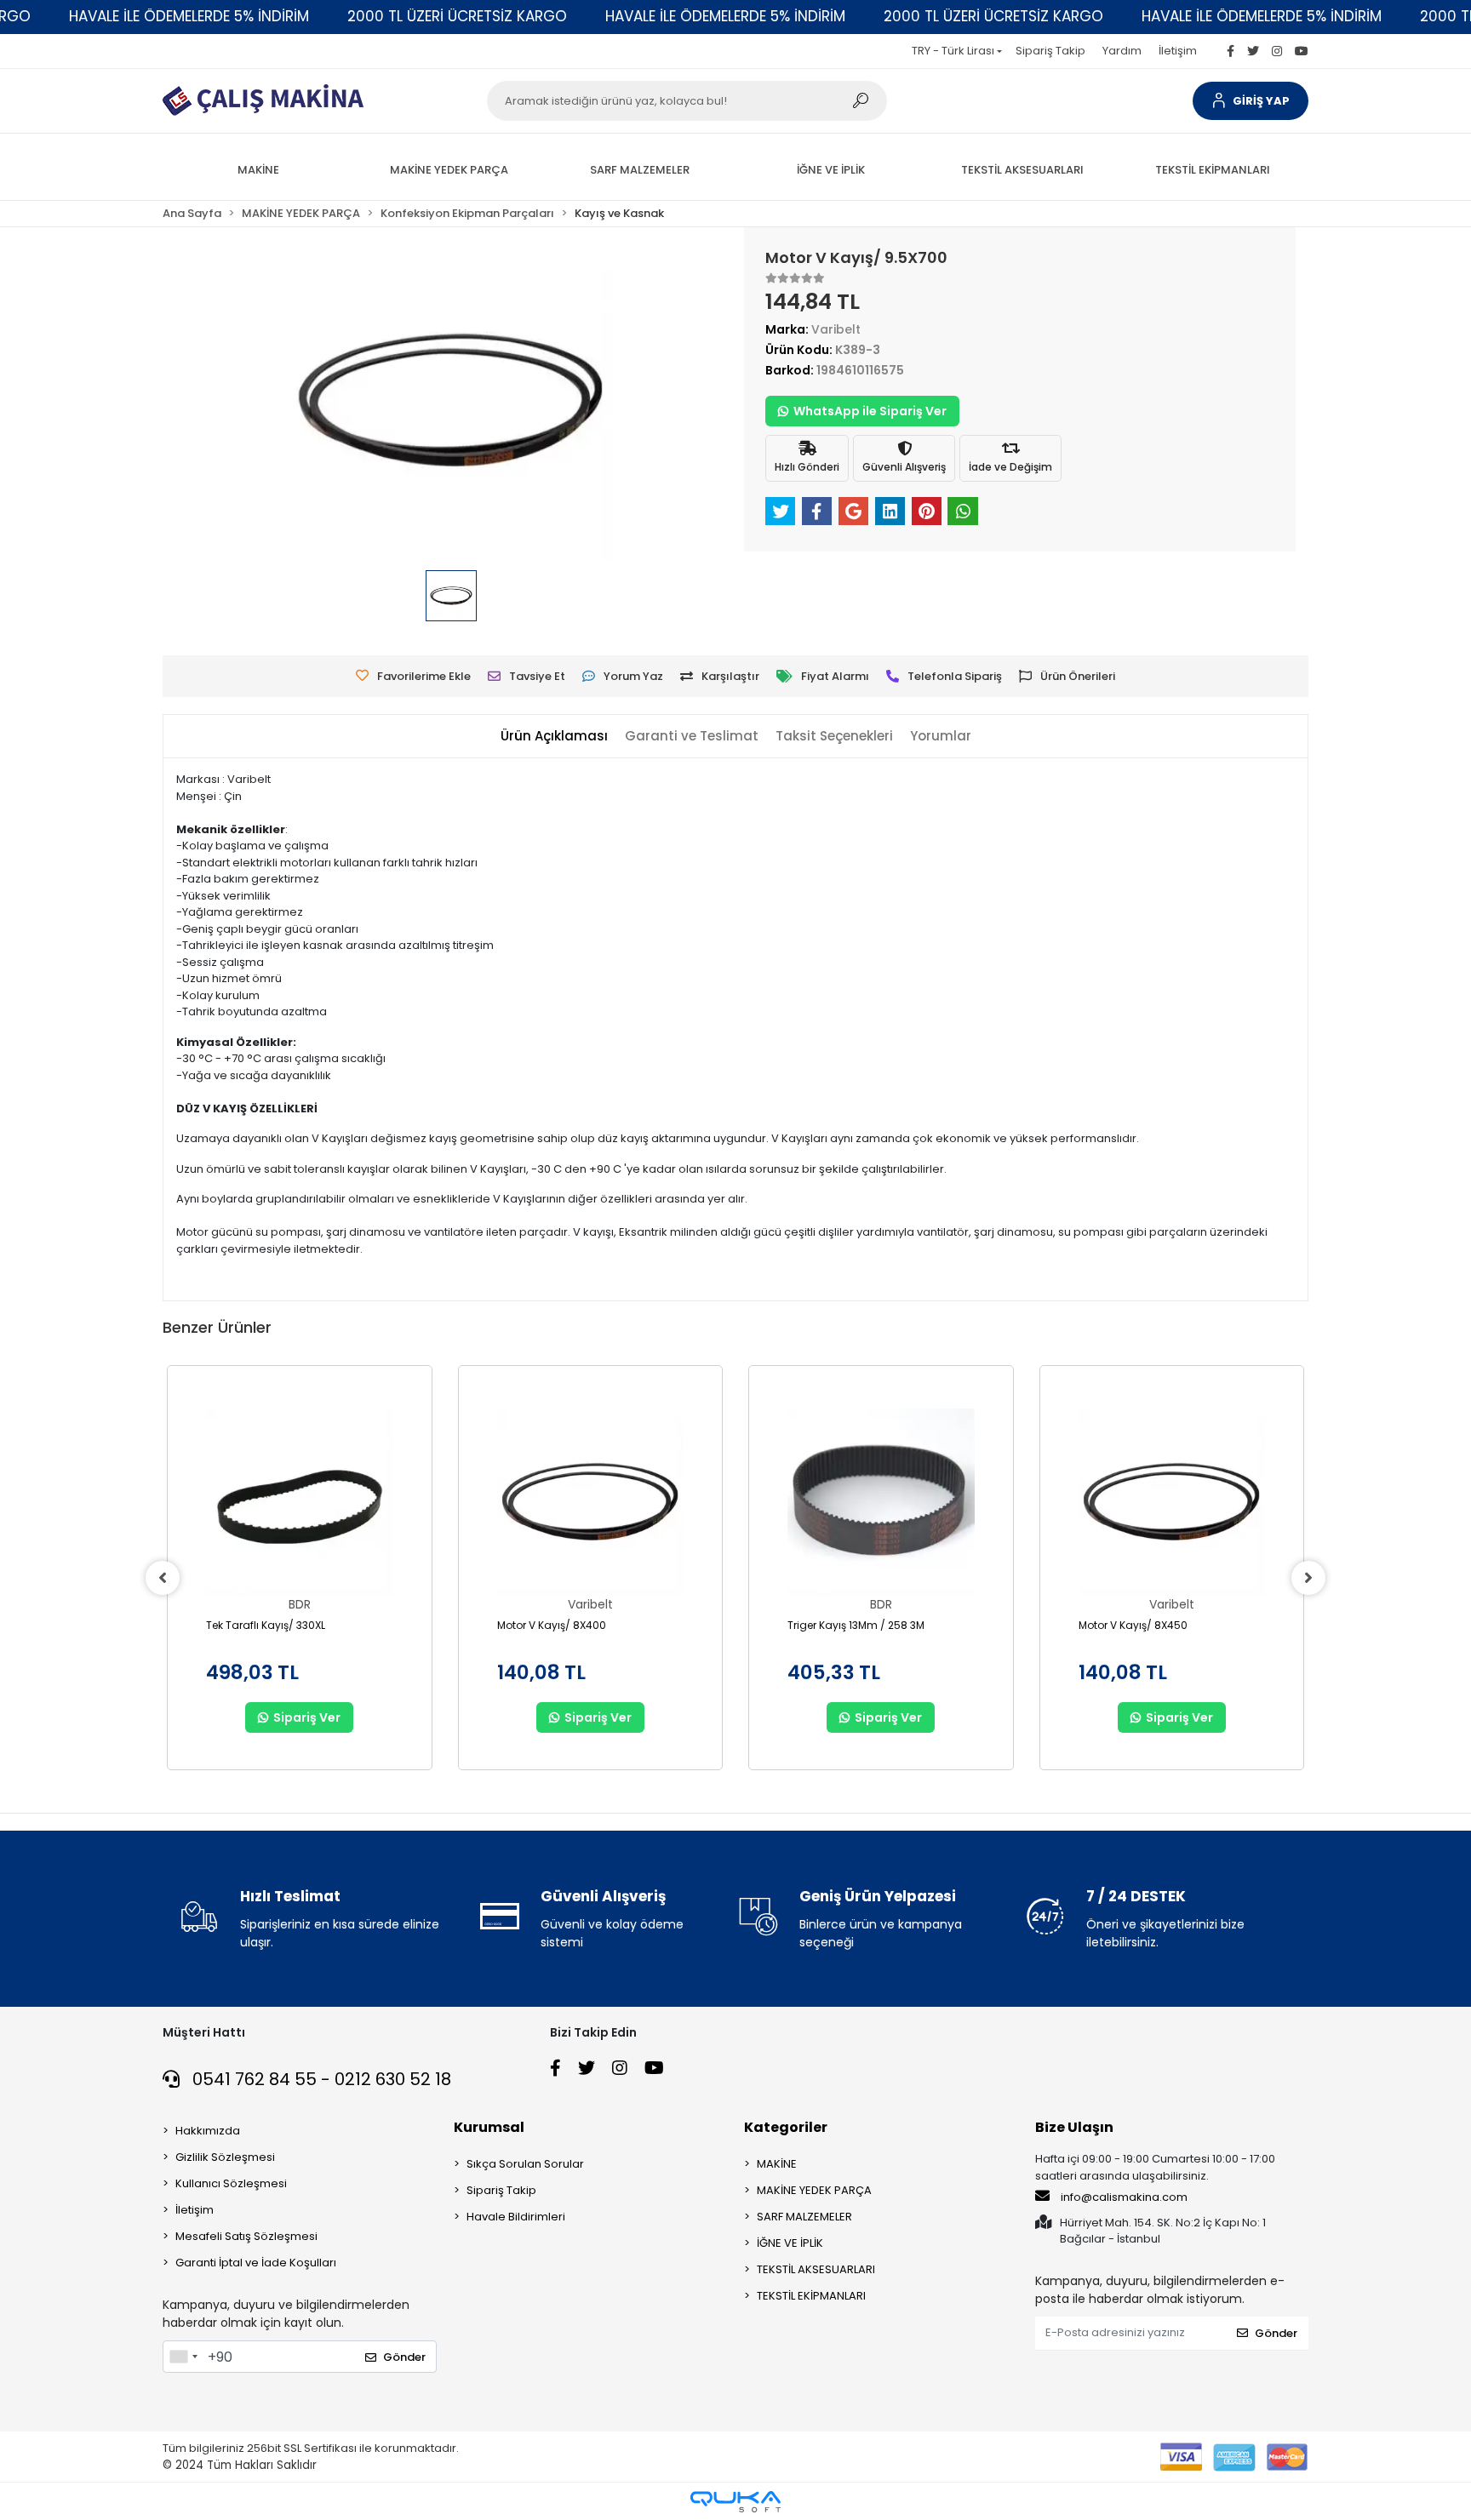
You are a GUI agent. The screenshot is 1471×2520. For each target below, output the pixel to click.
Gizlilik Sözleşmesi (225, 2157)
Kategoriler (786, 2127)
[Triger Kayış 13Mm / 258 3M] (881, 1502)
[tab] (554, 737)
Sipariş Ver (307, 1717)
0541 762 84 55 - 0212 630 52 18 (320, 2079)
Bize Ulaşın (1074, 2127)
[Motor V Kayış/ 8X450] (1172, 1502)
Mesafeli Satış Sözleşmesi (246, 2236)
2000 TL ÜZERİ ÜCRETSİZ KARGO (457, 16)
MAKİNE (777, 2164)
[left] (163, 1578)
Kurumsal (489, 2127)
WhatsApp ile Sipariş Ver (870, 411)
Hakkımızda (208, 2131)
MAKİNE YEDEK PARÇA (814, 2190)
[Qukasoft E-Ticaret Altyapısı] (735, 2502)
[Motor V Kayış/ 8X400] (591, 1502)
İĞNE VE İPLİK (790, 2243)
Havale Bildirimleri (516, 2217)
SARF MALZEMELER (804, 2217)
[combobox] (183, 2357)
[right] (1308, 1578)
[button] (1251, 101)
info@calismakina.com (1124, 2197)
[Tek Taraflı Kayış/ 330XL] (300, 1502)
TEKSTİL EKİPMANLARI (811, 2296)
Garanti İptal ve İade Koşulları (256, 2263)
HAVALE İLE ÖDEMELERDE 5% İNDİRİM (189, 16)
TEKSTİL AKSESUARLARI (816, 2269)
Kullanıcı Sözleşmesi (231, 2183)
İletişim (1178, 51)
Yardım (1122, 51)
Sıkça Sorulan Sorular (525, 2164)
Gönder (404, 2357)
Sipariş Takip (1050, 51)
